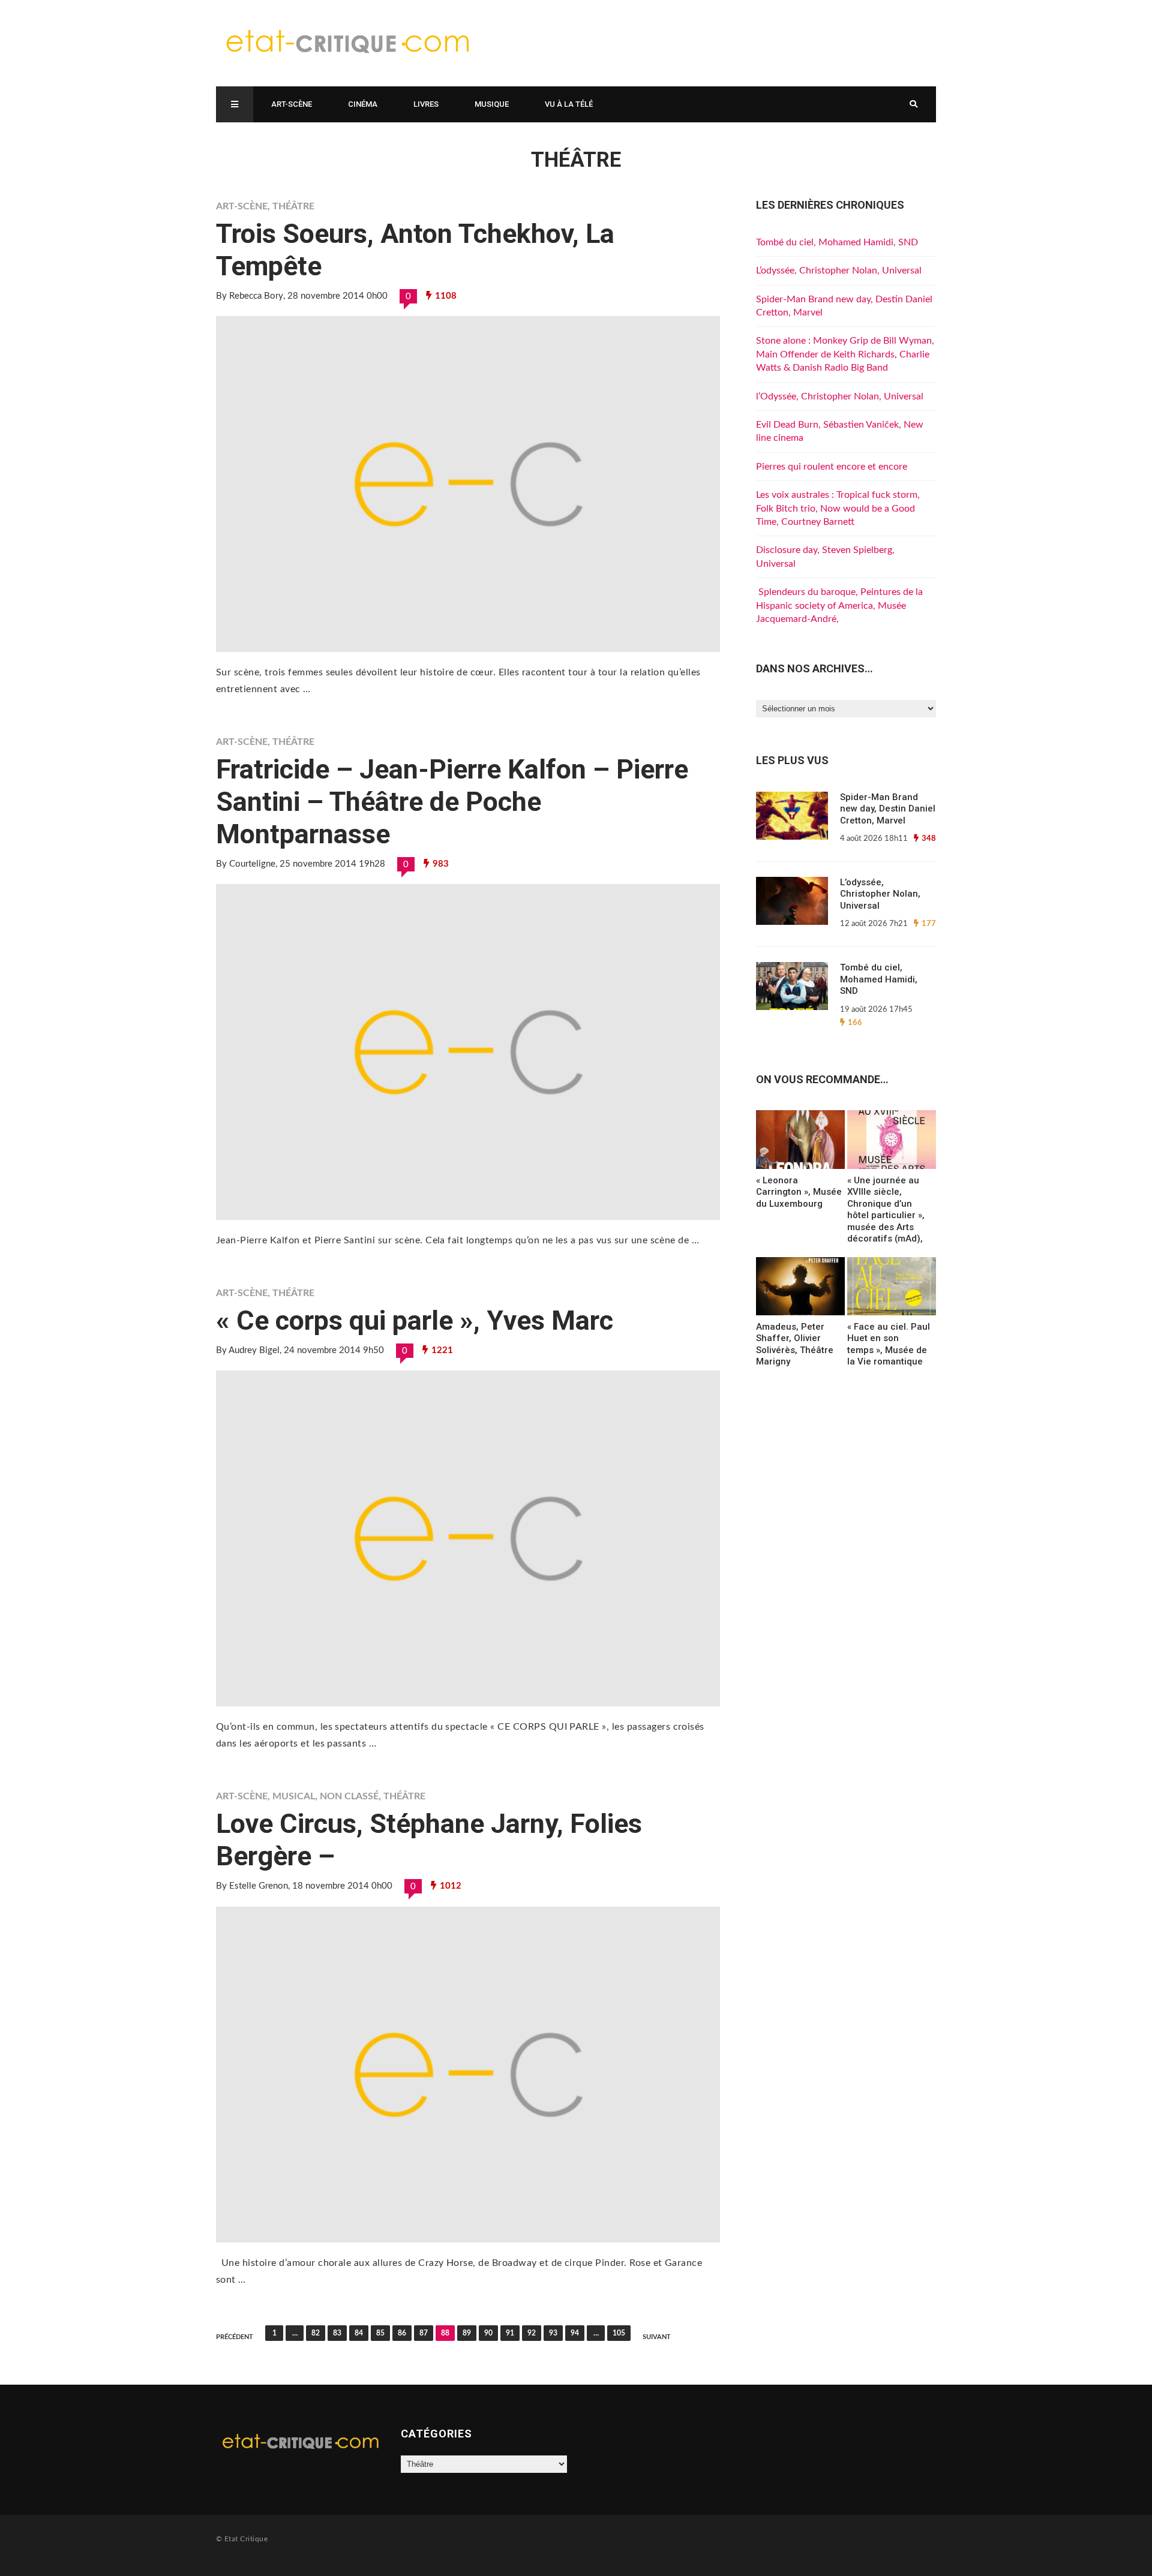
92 (532, 2333)
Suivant (657, 2337)
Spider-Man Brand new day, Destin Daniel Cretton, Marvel (888, 809)
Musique (492, 104)
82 (316, 2333)
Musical (294, 1796)
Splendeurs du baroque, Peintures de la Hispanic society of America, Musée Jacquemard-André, (839, 605)
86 (402, 2333)
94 (575, 2333)
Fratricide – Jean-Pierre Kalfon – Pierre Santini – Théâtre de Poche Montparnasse (452, 802)
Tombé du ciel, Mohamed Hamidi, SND (837, 242)
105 (619, 2333)
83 (337, 2333)
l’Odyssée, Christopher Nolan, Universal (840, 396)
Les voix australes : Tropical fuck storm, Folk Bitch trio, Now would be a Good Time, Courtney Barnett (838, 508)
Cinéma (363, 104)
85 (380, 2333)
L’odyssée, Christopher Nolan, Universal (839, 270)
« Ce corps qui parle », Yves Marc (415, 1320)
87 (424, 2333)
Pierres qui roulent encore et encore (832, 467)
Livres (426, 104)
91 (510, 2333)
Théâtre (293, 206)
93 (553, 2333)
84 (359, 2333)
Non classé (349, 1796)
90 (488, 2333)
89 (467, 2333)
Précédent (235, 2337)
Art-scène (292, 104)
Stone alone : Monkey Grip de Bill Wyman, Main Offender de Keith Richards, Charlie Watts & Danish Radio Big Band (845, 354)
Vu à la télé (569, 104)
